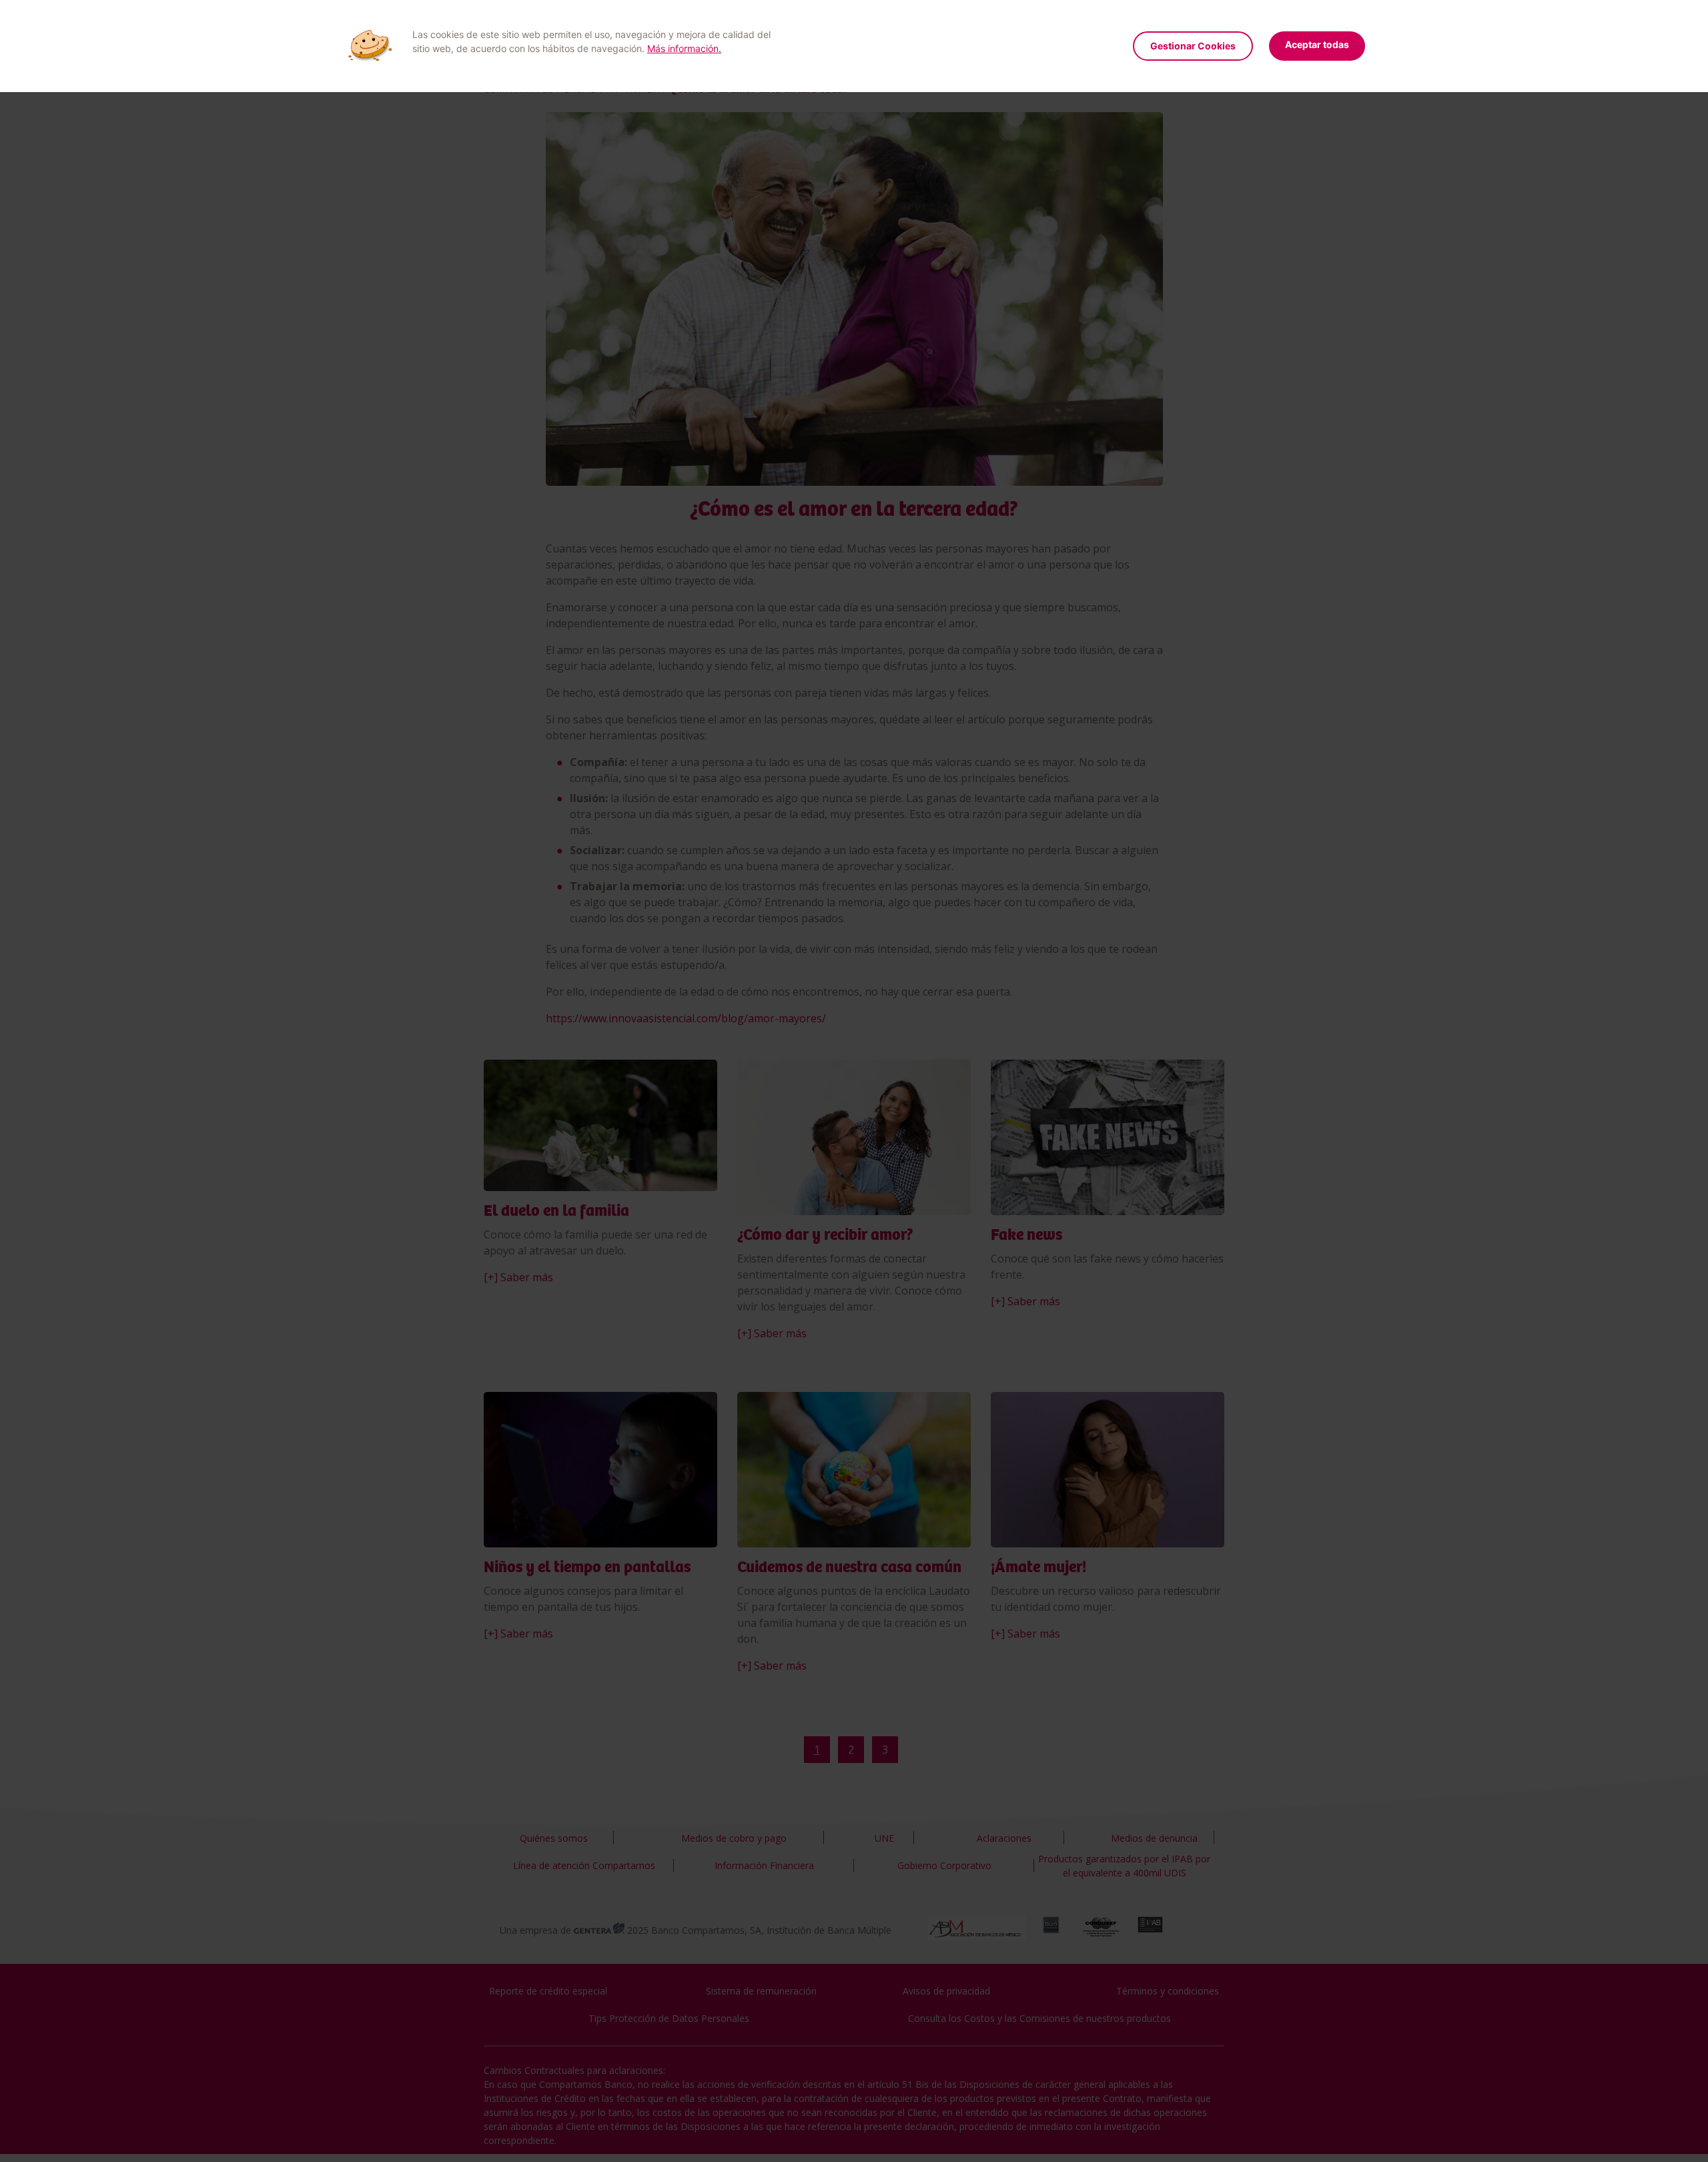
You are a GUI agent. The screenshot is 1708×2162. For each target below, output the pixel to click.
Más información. (684, 48)
